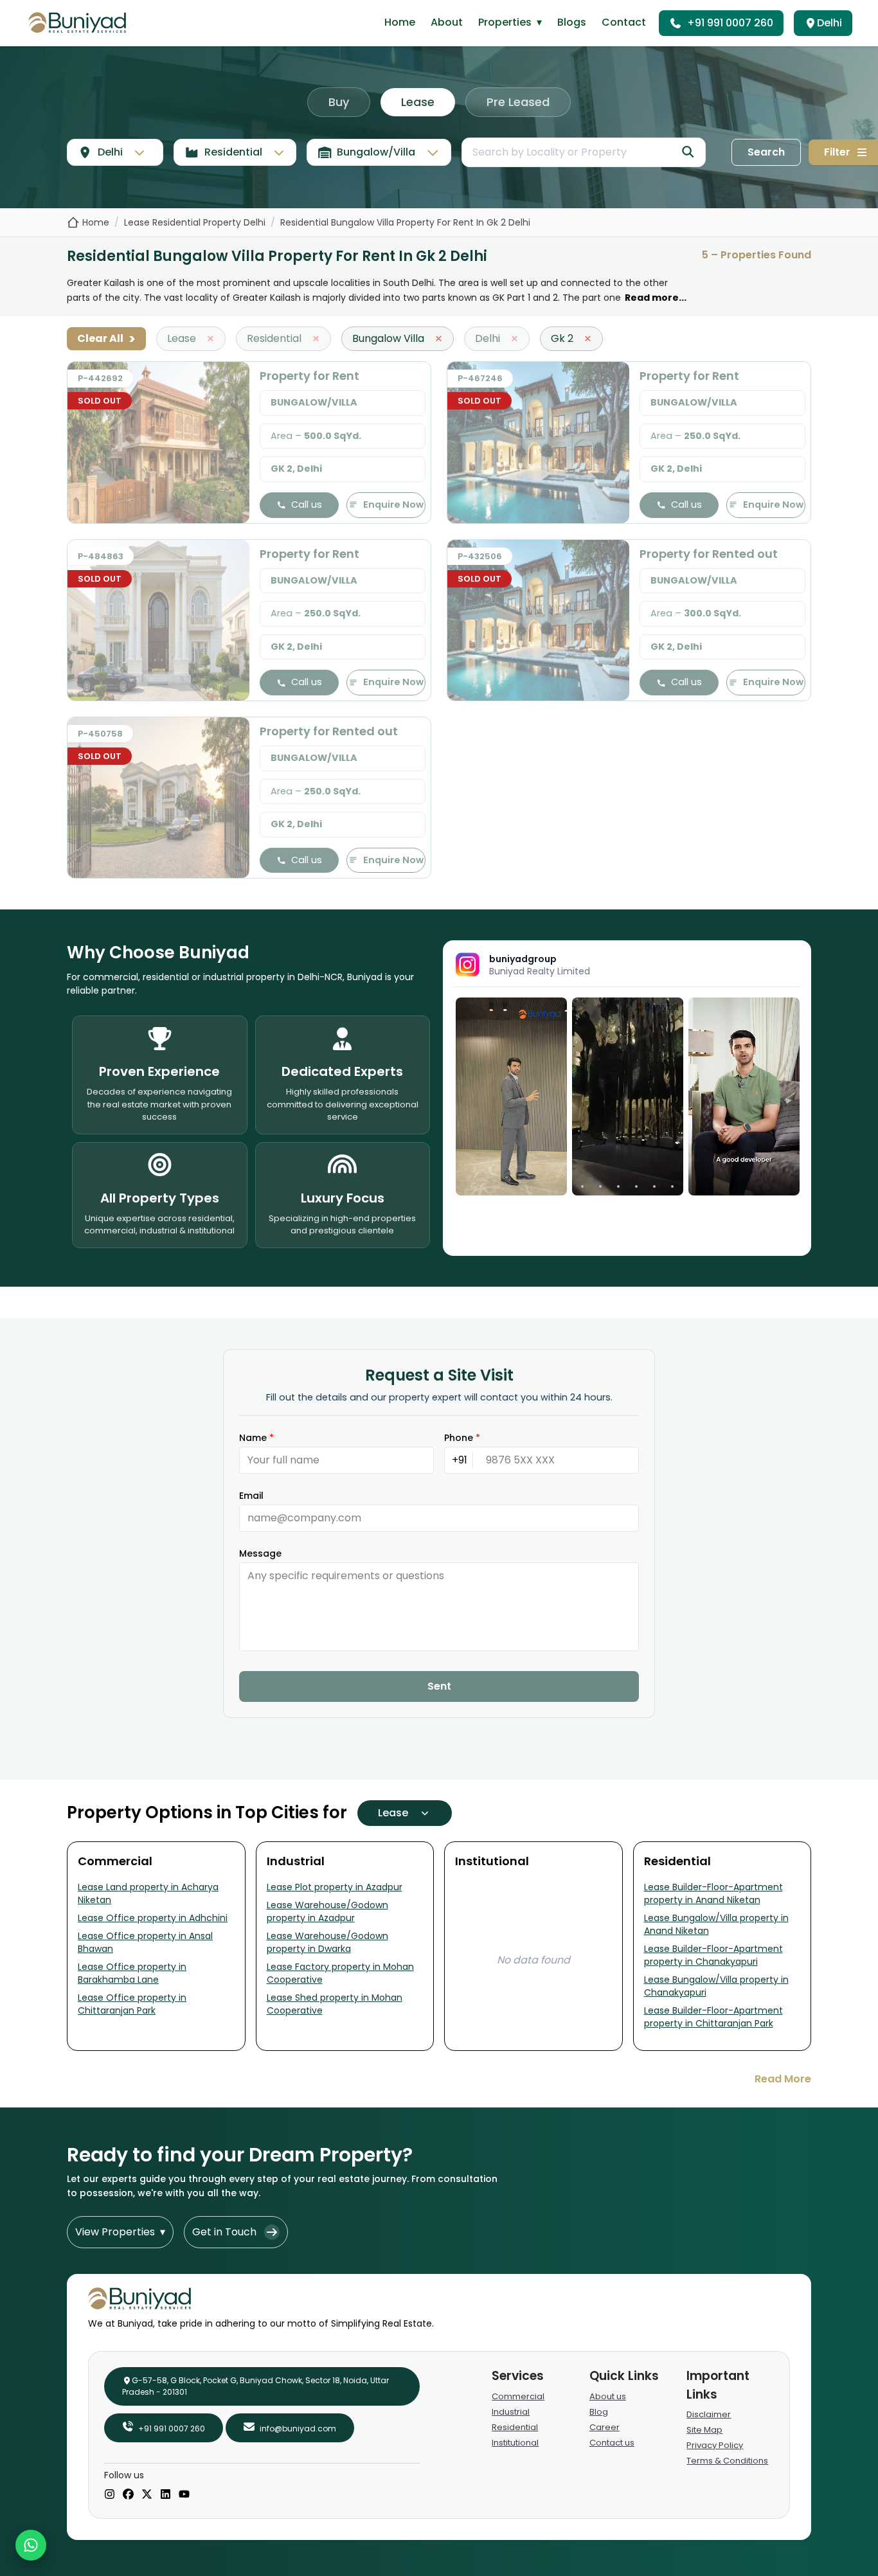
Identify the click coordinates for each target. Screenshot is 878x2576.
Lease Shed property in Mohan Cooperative (335, 2004)
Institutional (515, 2443)
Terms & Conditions (727, 2461)
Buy (339, 102)
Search (766, 152)
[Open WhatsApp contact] (31, 2545)
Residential (515, 2427)
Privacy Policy (715, 2445)
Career (605, 2427)
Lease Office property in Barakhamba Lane (132, 1973)
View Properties (120, 2232)
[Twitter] (147, 2495)
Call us (307, 505)
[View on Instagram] (511, 1096)
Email (251, 1496)
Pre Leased (518, 102)
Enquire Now (393, 505)
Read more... (656, 298)
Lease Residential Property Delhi (195, 222)
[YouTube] (184, 2495)
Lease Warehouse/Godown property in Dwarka (327, 1942)
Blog (599, 2412)
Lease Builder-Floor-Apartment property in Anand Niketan (713, 1893)
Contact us (612, 2443)
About (447, 22)
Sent (439, 1686)
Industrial (511, 2412)
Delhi (829, 23)
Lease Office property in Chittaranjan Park (132, 2004)
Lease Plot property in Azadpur (335, 1887)
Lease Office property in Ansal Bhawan (145, 1942)
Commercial (518, 2396)
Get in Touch (224, 2232)
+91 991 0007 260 (730, 23)
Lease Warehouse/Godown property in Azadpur (327, 1911)
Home (400, 22)
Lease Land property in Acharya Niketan (148, 1893)
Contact (624, 22)
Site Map (704, 2430)
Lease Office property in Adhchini (153, 1918)
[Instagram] (110, 2495)
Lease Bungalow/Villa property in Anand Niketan (716, 1924)
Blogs (572, 22)
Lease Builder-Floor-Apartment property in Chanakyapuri (713, 1955)
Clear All (106, 339)
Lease (418, 102)
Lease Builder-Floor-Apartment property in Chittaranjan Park (713, 2017)
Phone (462, 1438)
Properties (510, 22)
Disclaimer (709, 2414)
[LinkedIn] (166, 2495)
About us (608, 2396)
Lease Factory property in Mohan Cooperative (340, 1973)
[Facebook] (128, 2495)
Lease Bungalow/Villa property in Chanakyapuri (716, 1986)
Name (256, 1438)
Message (260, 1553)
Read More (783, 2079)
